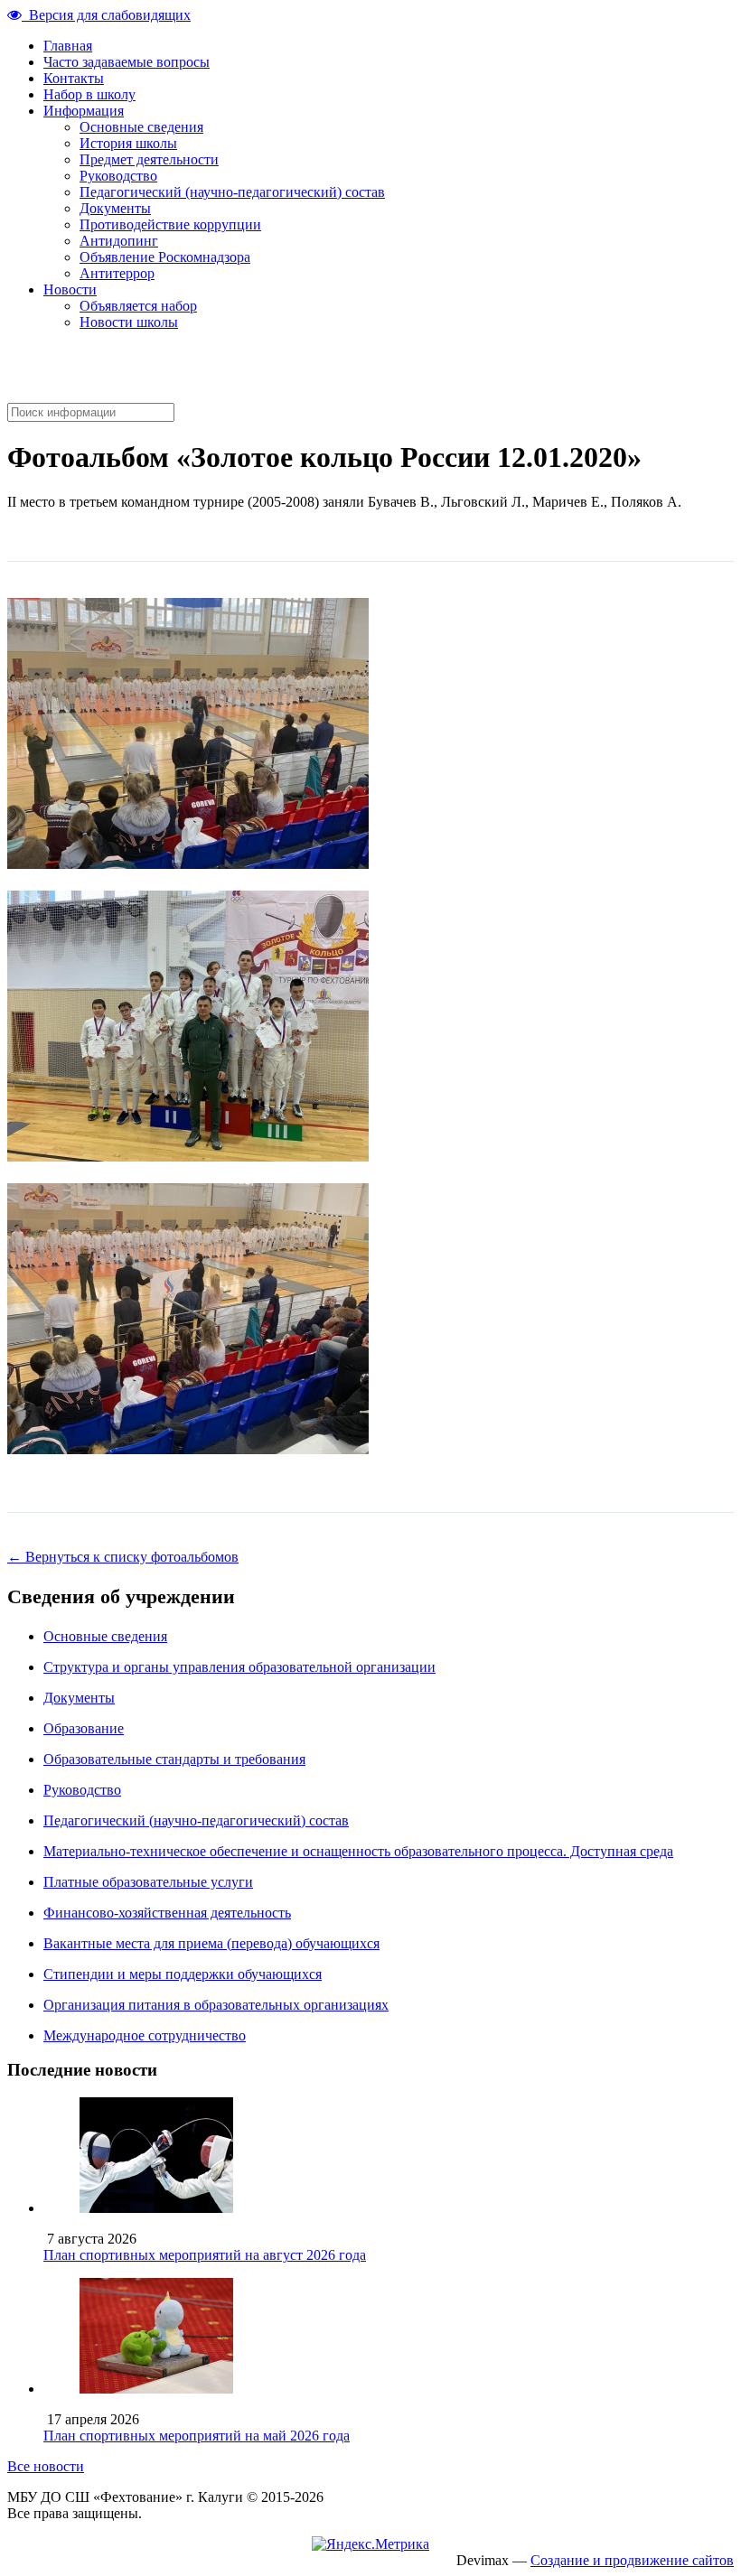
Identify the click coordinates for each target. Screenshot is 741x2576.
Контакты (74, 78)
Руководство (118, 176)
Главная (68, 46)
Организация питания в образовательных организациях (216, 2005)
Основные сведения (141, 127)
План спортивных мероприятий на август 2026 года (205, 2255)
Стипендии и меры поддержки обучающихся (183, 1974)
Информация (84, 111)
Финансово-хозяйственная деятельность (167, 1913)
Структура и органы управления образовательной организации (239, 1667)
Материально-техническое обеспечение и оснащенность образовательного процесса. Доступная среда (358, 1851)
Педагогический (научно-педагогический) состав (232, 192)
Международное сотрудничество (145, 2035)
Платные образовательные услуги (148, 1882)
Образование (84, 1728)
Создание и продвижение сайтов (632, 2560)
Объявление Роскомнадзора (165, 257)
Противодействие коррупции (170, 224)
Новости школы (129, 322)
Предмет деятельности (149, 159)
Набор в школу (89, 94)
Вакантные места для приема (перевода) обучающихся (211, 1943)
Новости (70, 289)
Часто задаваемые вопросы (127, 62)
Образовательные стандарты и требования (174, 1759)
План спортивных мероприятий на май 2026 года (197, 2436)
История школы (128, 143)
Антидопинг (119, 241)
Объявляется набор (138, 306)
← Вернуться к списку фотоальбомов (123, 1557)
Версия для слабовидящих (106, 15)
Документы (115, 208)
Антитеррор (117, 273)
